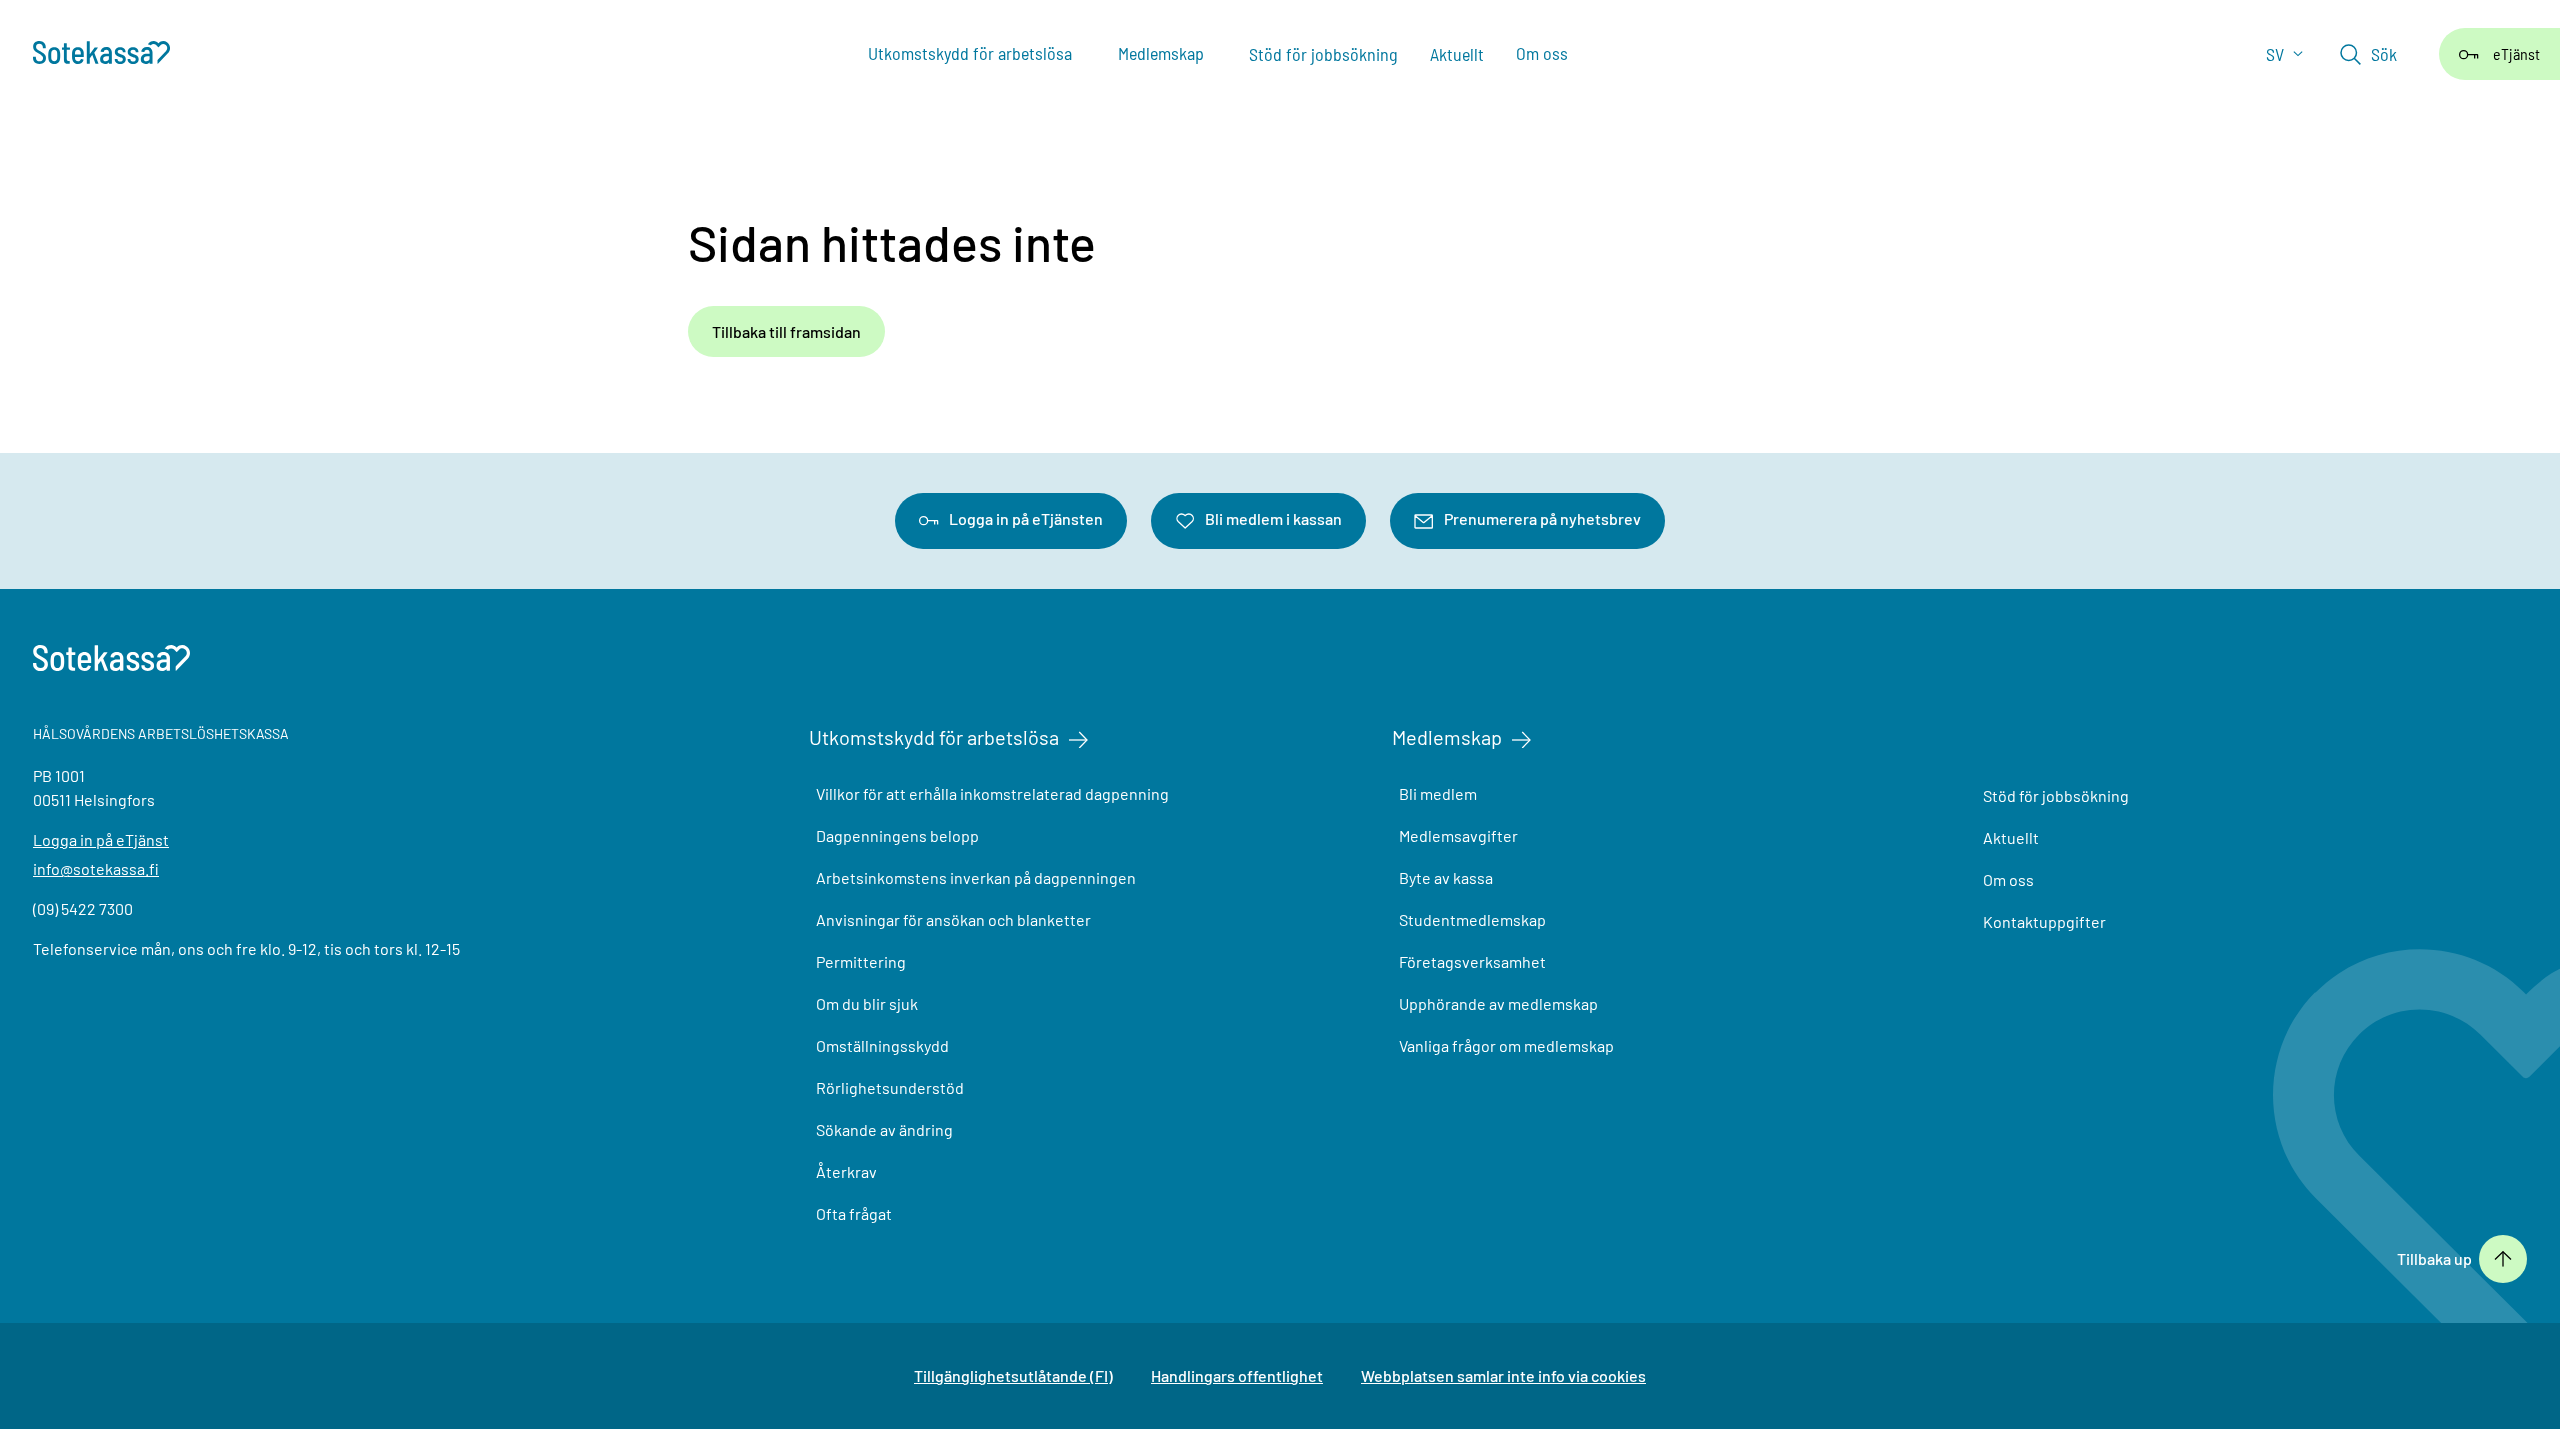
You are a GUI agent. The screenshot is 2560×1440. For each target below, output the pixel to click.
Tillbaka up (2434, 1259)
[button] (2368, 54)
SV (2277, 54)
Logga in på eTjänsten (1026, 518)
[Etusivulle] (111, 54)
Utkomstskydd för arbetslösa (934, 737)
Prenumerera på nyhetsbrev (1542, 518)
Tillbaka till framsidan (786, 331)
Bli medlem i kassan (1273, 518)
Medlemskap (1447, 737)
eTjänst (2516, 53)
